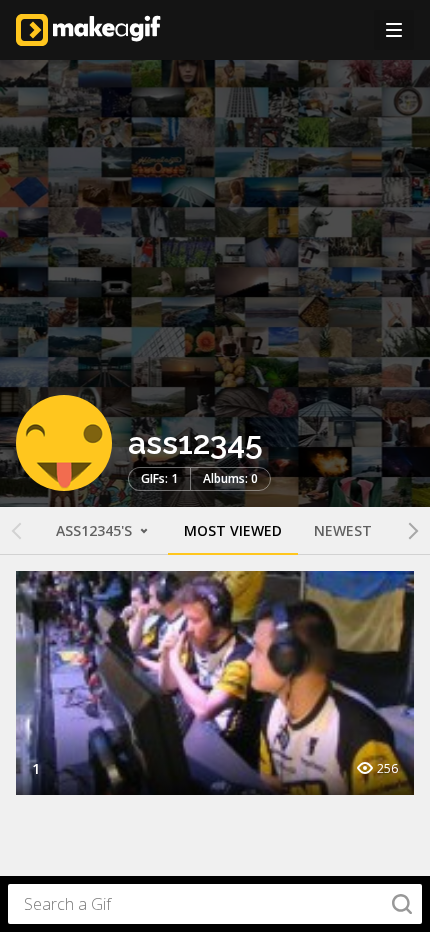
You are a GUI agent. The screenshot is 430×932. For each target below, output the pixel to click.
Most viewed (233, 530)
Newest (343, 530)
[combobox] (215, 904)
